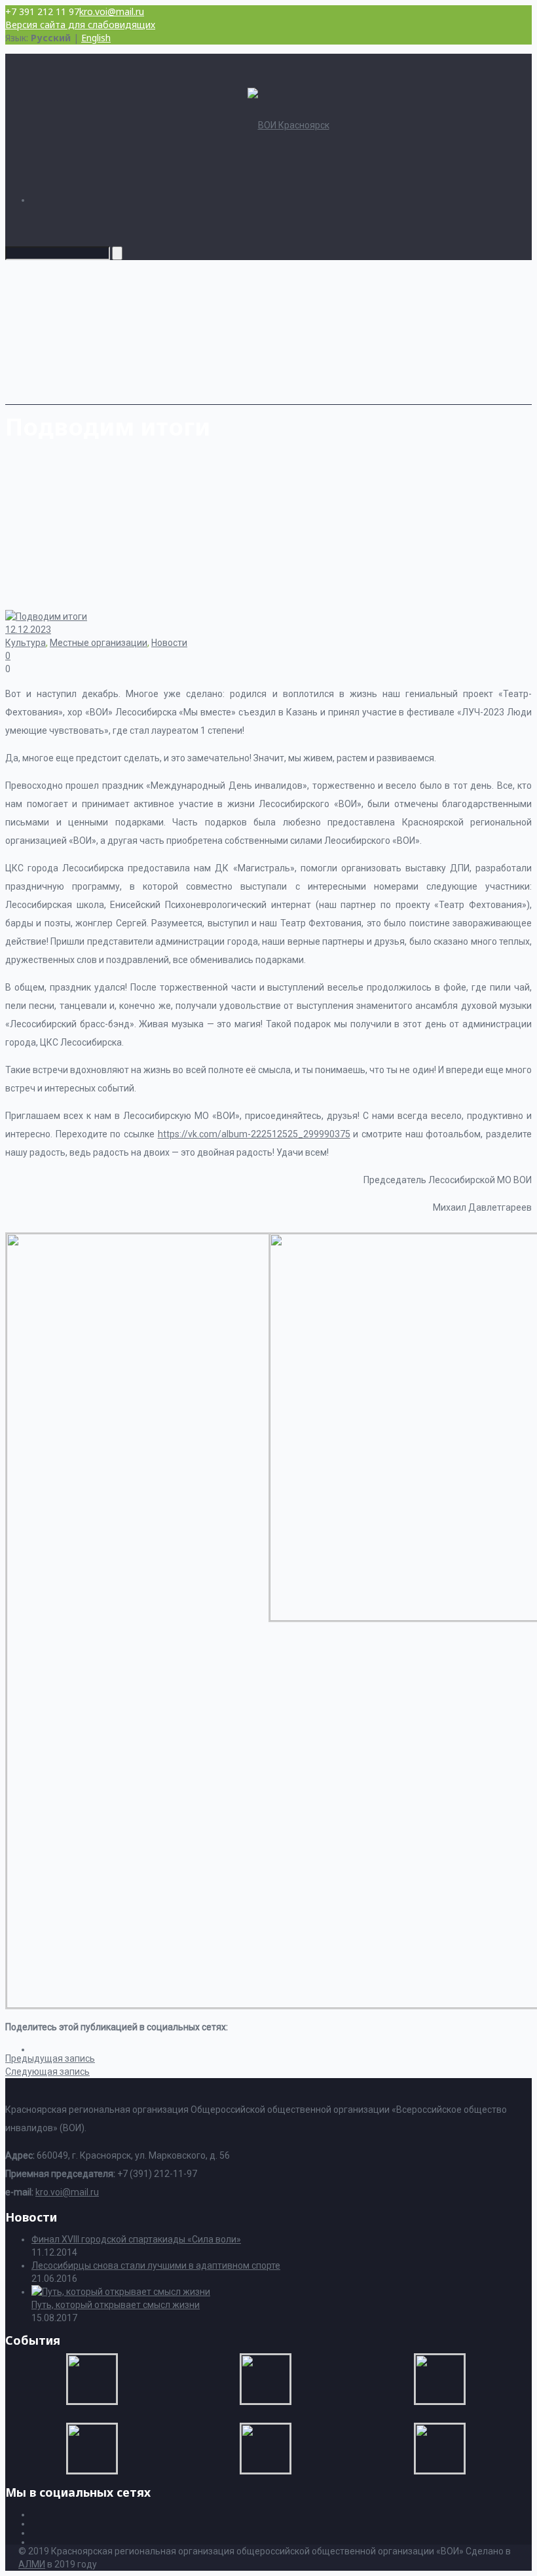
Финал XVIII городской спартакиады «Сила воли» (136, 2239)
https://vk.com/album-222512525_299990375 (254, 1134)
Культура (26, 643)
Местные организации (99, 643)
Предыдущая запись (50, 2058)
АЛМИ (32, 2564)
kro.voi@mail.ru (112, 11)
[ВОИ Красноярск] (288, 125)
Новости (169, 643)
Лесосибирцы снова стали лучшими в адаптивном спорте (156, 2265)
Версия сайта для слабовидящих (80, 25)
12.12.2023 (28, 630)
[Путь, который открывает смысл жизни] (121, 2292)
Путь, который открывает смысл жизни (116, 2305)
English (96, 38)
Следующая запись (47, 2072)
